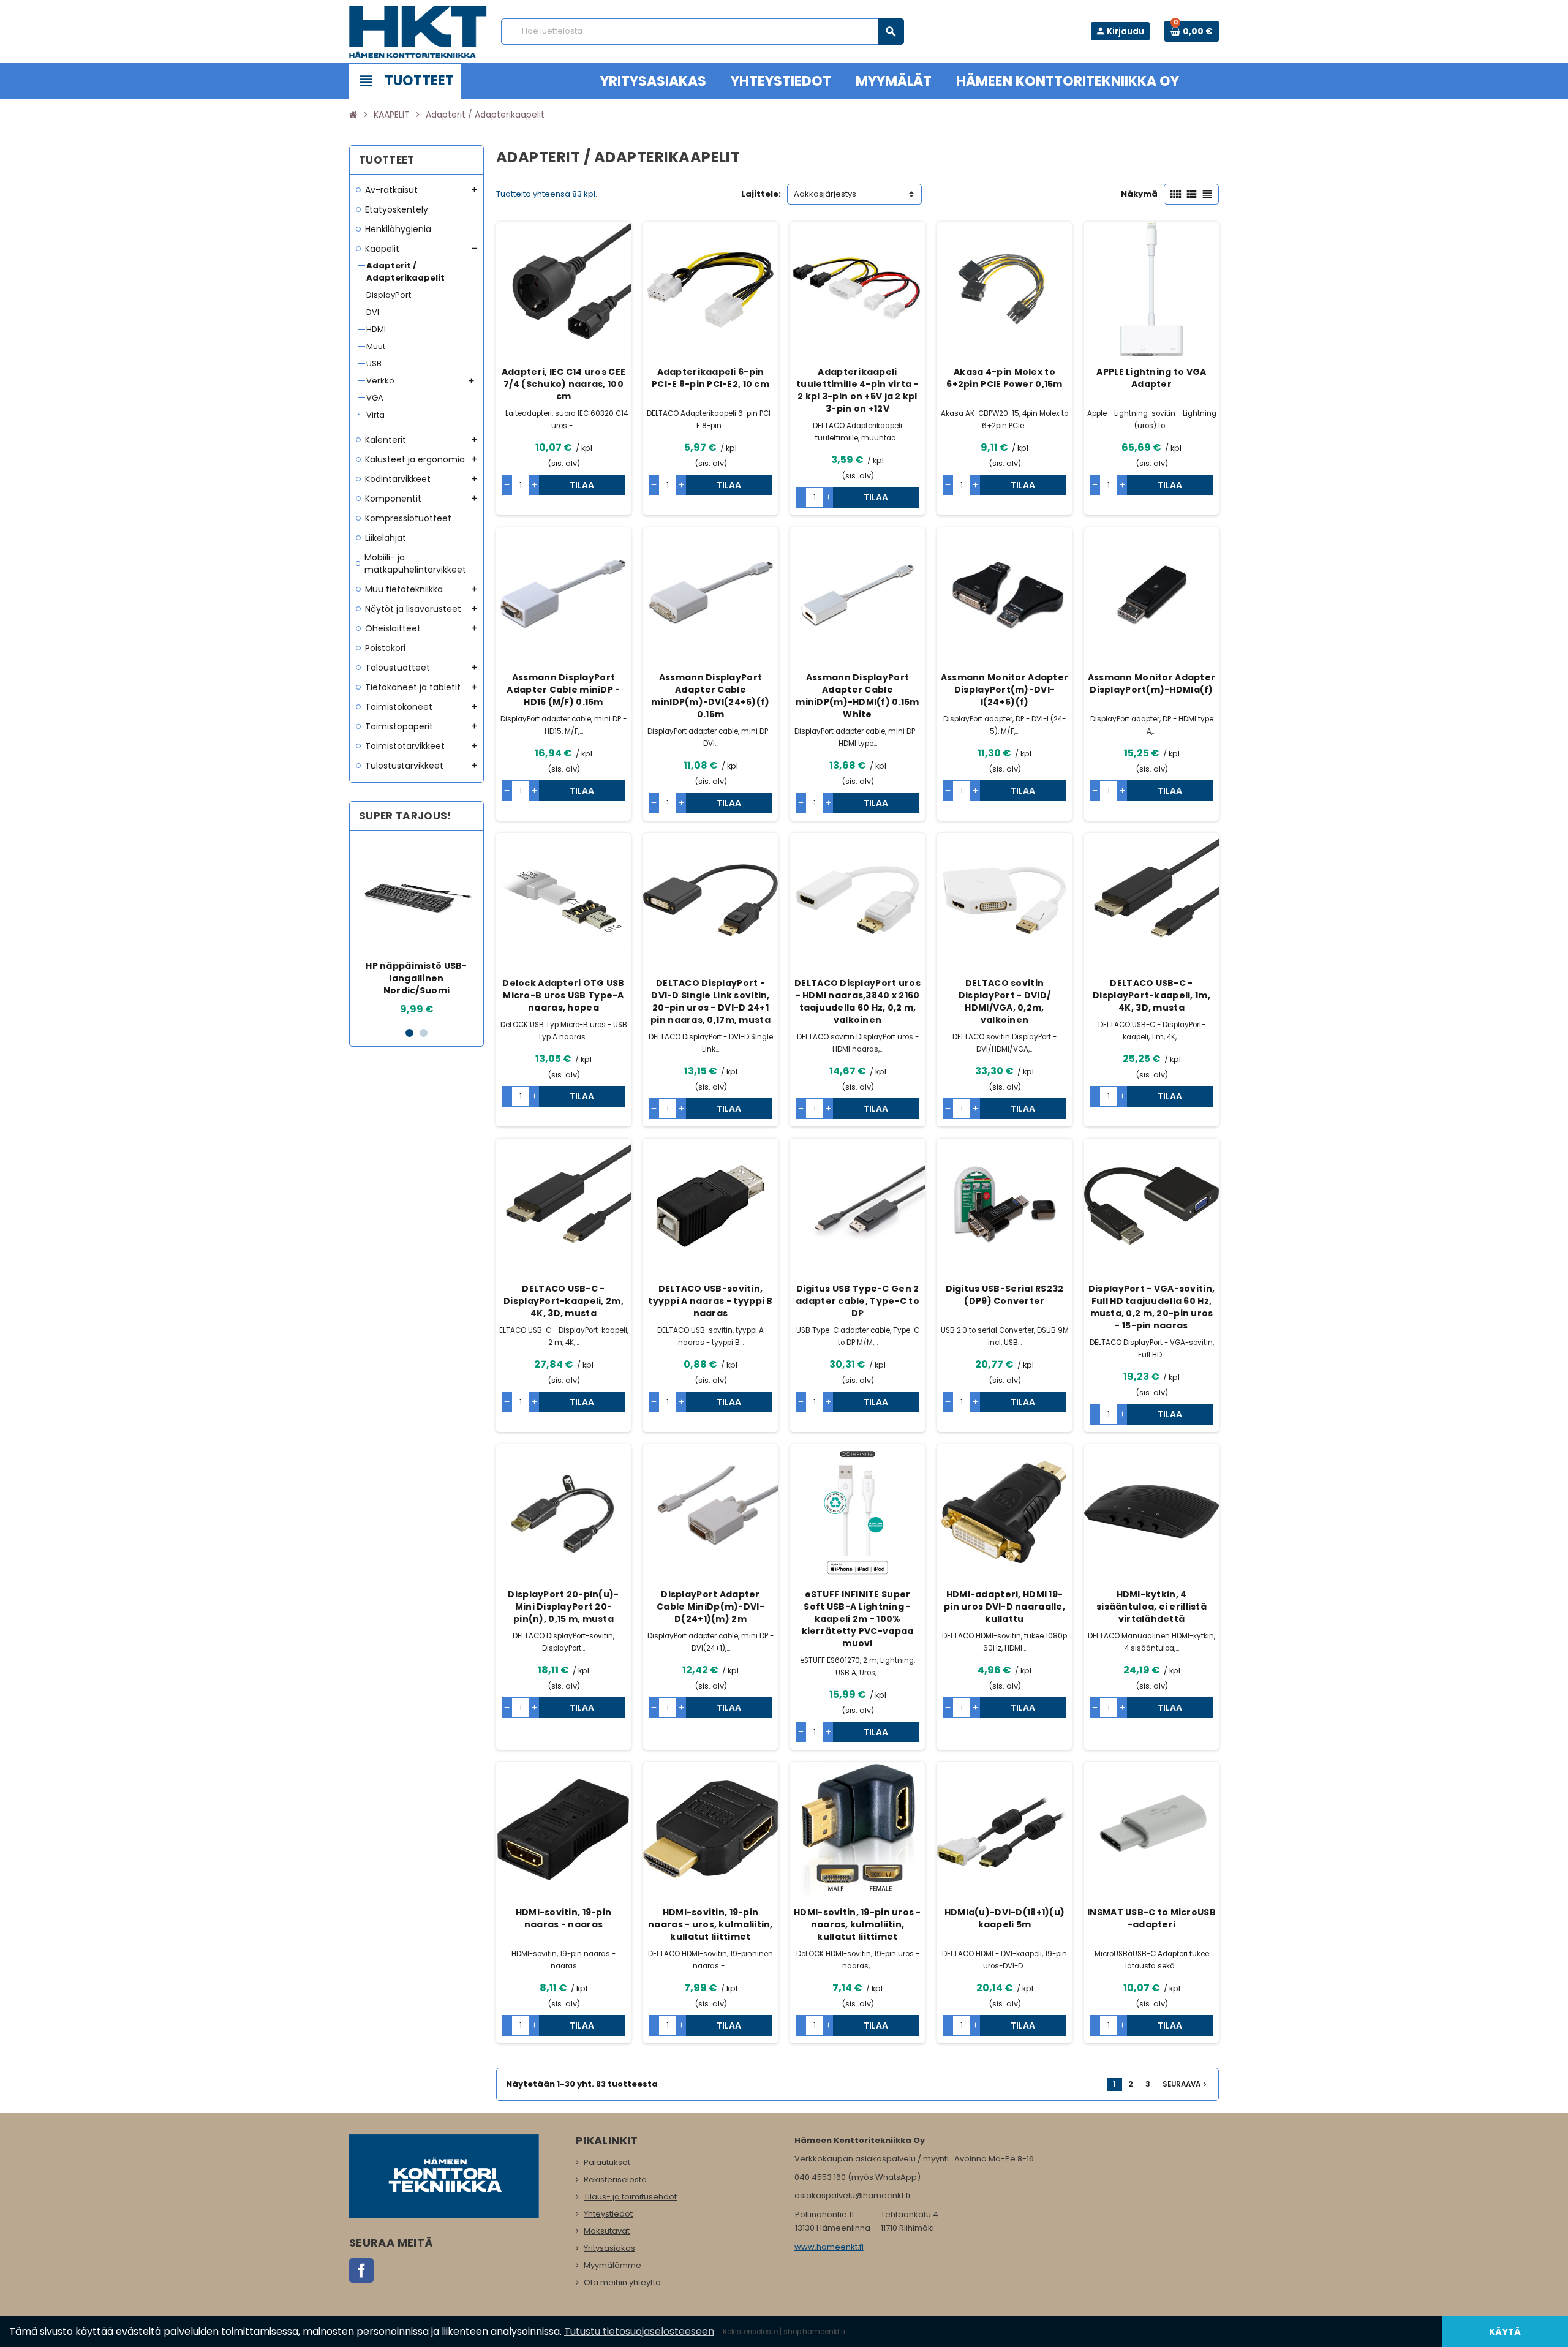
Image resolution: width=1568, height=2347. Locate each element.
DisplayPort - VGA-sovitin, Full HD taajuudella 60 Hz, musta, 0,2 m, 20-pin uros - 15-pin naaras (1151, 1307)
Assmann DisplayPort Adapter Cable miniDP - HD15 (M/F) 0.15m (563, 690)
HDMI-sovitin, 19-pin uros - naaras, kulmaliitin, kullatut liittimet (858, 1924)
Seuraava (1186, 2084)
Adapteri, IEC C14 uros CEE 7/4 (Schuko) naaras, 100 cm (563, 384)
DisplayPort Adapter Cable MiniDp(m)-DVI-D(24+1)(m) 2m (710, 1607)
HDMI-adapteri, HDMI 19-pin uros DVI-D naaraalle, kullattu (1005, 1607)
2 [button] (424, 1033)
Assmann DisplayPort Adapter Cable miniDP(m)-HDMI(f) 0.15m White (857, 696)
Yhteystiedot (608, 2214)
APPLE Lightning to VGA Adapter (1151, 378)
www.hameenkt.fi (829, 2247)
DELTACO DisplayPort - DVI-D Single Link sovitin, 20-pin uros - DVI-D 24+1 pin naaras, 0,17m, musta (710, 1001)
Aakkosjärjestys (825, 194)
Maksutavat (607, 2231)
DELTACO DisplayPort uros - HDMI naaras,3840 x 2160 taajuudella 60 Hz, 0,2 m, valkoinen (858, 1001)
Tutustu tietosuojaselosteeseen (639, 2331)
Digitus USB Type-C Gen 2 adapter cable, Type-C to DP (858, 1301)
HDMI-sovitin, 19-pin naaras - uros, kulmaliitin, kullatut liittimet (710, 1924)
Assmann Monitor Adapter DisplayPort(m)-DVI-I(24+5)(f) (1005, 690)
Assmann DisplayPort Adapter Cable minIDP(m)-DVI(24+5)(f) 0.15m (710, 696)
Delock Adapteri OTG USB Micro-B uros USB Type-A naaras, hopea (563, 995)
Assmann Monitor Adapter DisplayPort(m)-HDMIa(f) (1151, 684)
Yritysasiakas (609, 2248)
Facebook (361, 2270)
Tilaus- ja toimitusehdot (630, 2197)
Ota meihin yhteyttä (622, 2282)
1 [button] (409, 1033)
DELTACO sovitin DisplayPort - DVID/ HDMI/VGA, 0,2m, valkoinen (1005, 1001)
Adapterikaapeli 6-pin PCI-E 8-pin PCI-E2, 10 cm (710, 378)
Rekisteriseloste (615, 2179)
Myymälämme (612, 2265)
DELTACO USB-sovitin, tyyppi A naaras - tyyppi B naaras (710, 1301)
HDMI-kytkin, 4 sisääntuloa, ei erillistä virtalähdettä (1151, 1607)
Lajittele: (761, 194)
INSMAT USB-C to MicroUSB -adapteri (1151, 1918)
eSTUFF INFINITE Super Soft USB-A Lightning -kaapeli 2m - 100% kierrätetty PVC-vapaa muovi (858, 1619)
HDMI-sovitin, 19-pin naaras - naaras (564, 1918)
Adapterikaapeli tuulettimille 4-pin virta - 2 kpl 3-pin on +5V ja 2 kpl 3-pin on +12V (858, 390)
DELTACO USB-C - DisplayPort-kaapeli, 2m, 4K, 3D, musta (563, 1301)
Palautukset (607, 2162)
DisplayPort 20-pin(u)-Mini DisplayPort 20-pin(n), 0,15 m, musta (563, 1607)
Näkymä (1139, 194)
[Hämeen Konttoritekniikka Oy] (418, 31)
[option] (417, 928)
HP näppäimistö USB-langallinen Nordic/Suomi (416, 978)
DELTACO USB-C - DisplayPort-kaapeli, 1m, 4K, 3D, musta (1151, 995)
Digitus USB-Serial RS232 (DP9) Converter (1005, 1295)
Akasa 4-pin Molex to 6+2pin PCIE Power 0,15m (1004, 378)
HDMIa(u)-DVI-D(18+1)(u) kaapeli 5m (1005, 1918)
